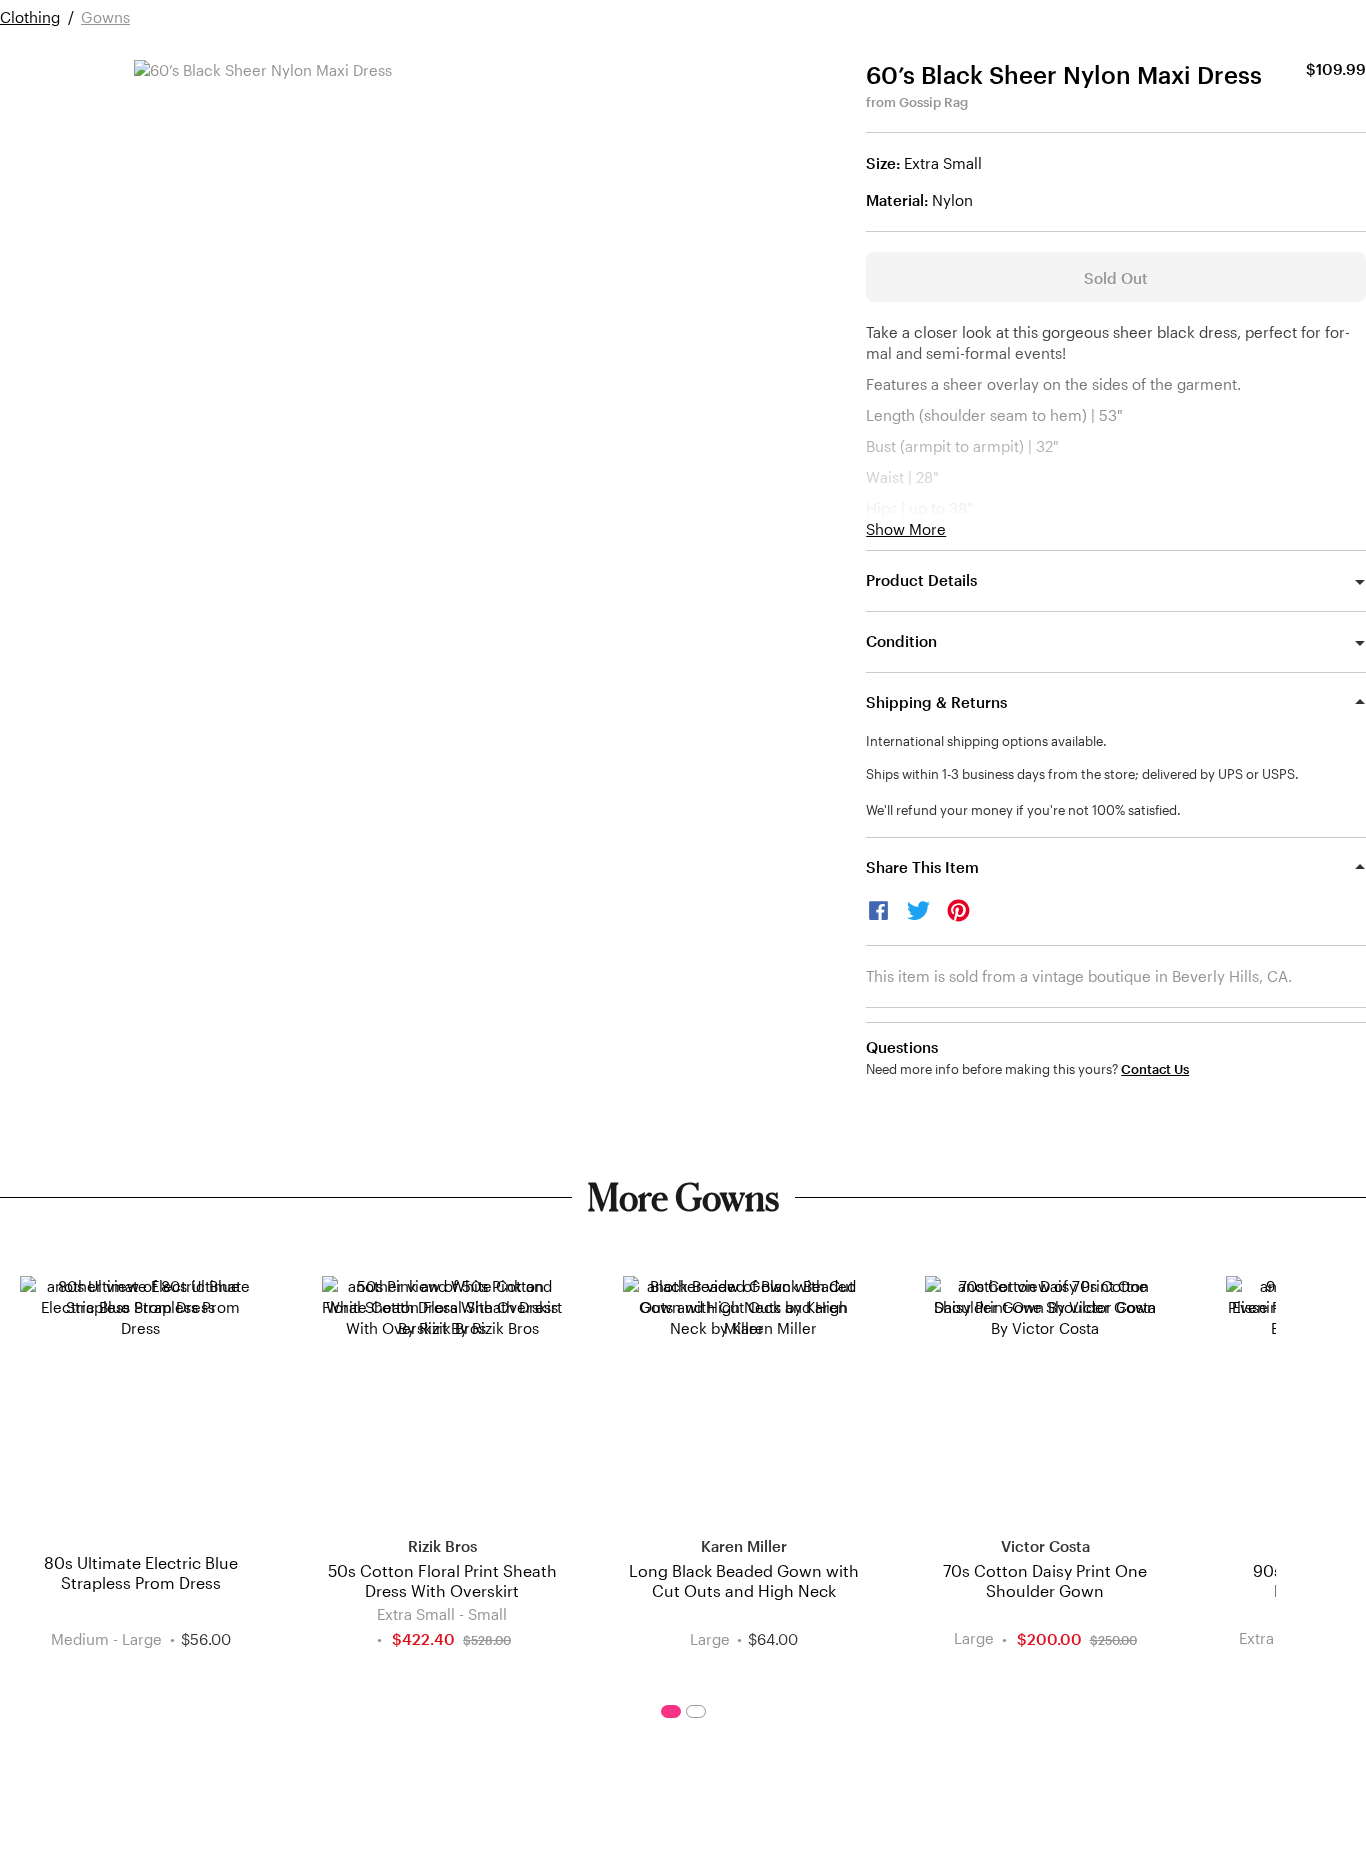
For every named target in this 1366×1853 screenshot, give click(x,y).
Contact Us (1155, 1069)
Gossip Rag (933, 102)
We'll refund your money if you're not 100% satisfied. (1023, 810)
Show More (906, 529)
